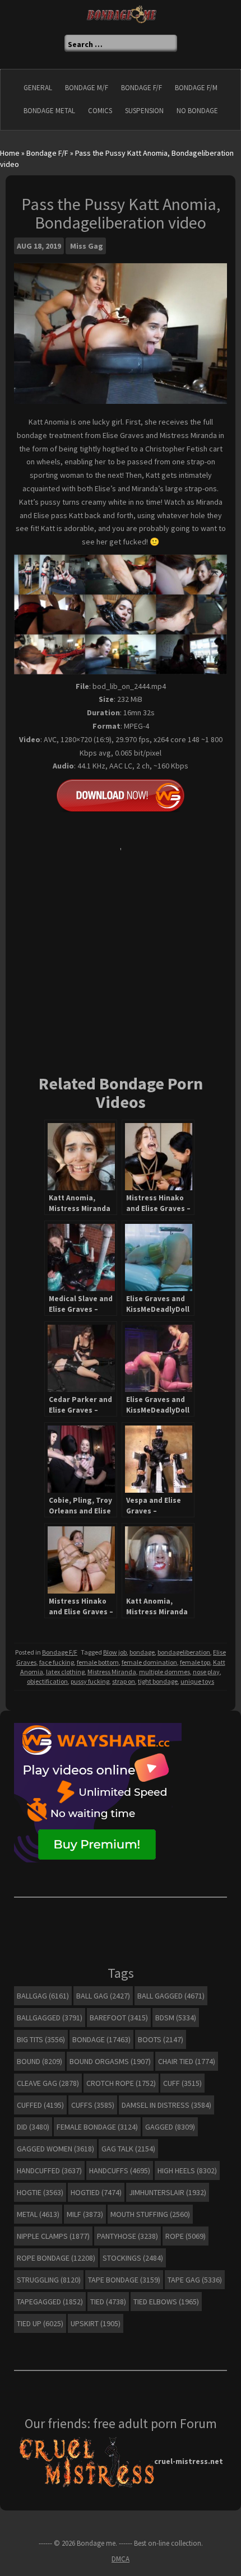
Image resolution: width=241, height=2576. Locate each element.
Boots (161, 2039)
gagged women (55, 2149)
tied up (40, 2323)
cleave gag (48, 2083)
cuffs (93, 2105)
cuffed (40, 2105)
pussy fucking (90, 1681)
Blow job (115, 1652)
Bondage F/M (196, 88)
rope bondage (56, 2258)
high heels (187, 2170)
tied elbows (166, 2302)
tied (108, 2302)
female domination (149, 1662)
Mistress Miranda (112, 1672)
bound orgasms (110, 2061)
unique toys (197, 1681)
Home (10, 153)
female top (195, 1662)
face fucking (57, 1662)
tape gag (195, 2280)
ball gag (103, 1996)
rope (186, 2236)
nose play (206, 1672)
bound (40, 2061)
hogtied (96, 2192)
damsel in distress (166, 2105)
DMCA (121, 2559)
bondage (142, 1652)
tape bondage (124, 2280)
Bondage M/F (87, 88)
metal (38, 2214)
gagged (170, 2127)
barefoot (119, 2018)
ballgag (43, 1996)
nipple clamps (53, 2236)
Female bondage (97, 2127)
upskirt (96, 2323)
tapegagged (50, 2302)
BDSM (176, 2018)
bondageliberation (184, 1652)
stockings (133, 2258)
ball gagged (171, 1996)
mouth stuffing (150, 2214)
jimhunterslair (168, 2192)
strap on (124, 1681)
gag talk (128, 2149)
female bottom (98, 1662)
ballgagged (50, 2018)
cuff (182, 2083)
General (38, 88)
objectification (47, 1681)
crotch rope (121, 2083)
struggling (49, 2280)
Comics (100, 111)
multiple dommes (164, 1672)
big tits (41, 2039)
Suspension (144, 111)
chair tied (187, 2061)
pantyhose (128, 2236)
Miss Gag (87, 246)
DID (33, 2127)
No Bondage (197, 111)
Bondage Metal (49, 111)
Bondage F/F (142, 88)
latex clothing (65, 1672)
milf (85, 2214)
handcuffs (120, 2170)
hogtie (40, 2192)
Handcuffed (49, 2170)
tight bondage (158, 1681)
